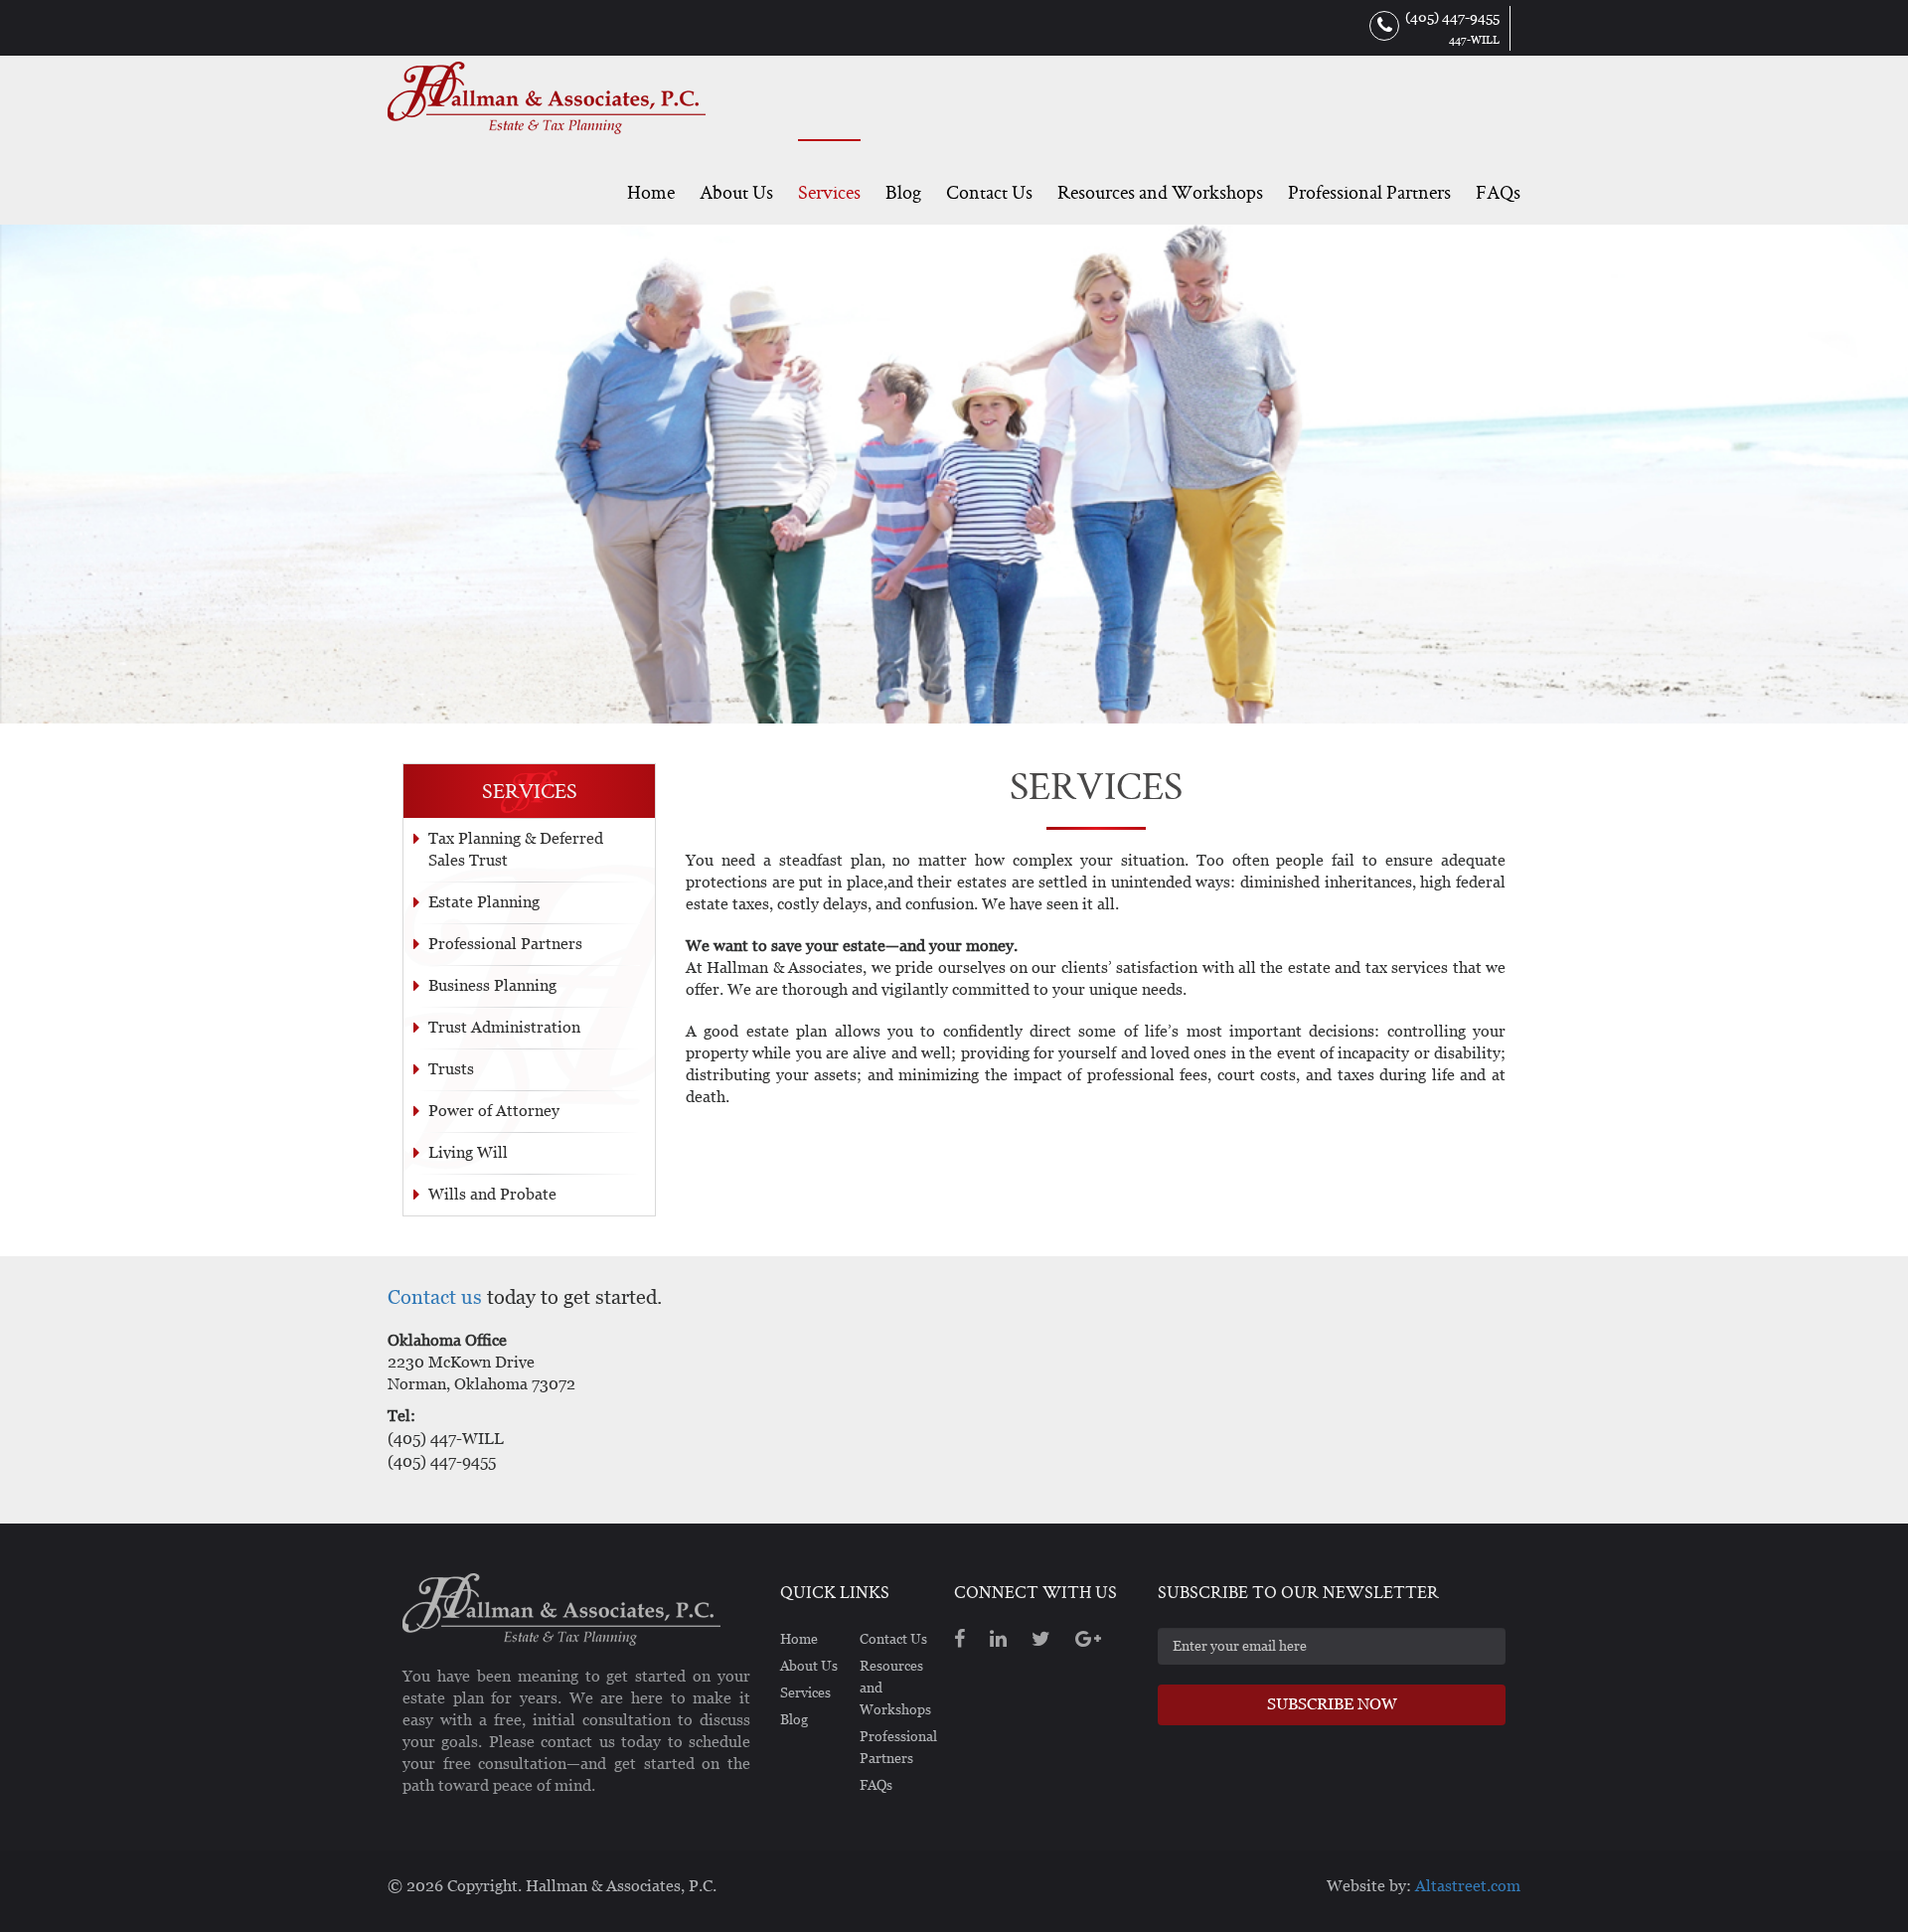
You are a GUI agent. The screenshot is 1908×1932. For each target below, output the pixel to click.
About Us (736, 192)
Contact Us (989, 192)
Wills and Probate (492, 1194)
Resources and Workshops (1160, 192)
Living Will (468, 1152)
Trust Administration (504, 1027)
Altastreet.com (1468, 1886)
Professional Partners (1369, 192)
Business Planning (492, 985)
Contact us (435, 1297)
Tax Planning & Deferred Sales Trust (516, 849)
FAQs (1498, 192)
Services (829, 192)
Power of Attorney (494, 1111)
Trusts (451, 1069)
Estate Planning (484, 902)
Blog (903, 192)
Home (651, 192)
